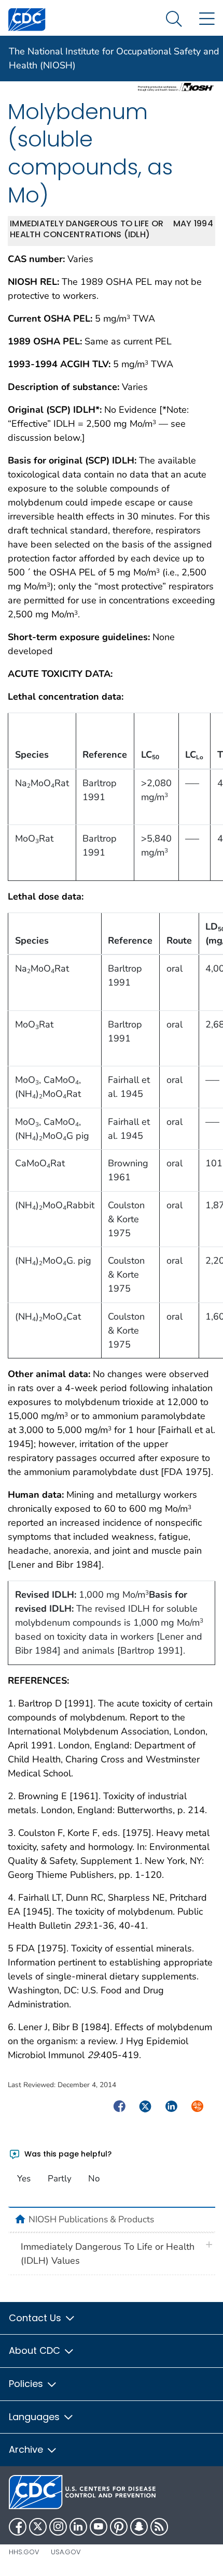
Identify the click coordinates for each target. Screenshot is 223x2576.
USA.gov (66, 2552)
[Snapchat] (139, 2527)
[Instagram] (58, 2527)
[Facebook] (18, 2527)
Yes (24, 2179)
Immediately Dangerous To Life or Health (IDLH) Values (108, 2254)
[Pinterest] (119, 2527)
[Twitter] (38, 2527)
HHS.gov (24, 2552)
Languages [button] (36, 2417)
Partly (60, 2179)
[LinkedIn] (78, 2527)
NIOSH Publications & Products (91, 2219)
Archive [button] (27, 2449)
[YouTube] (99, 2527)
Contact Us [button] (36, 2318)
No (94, 2179)
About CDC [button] (36, 2350)
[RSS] (159, 2527)
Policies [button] (27, 2384)
